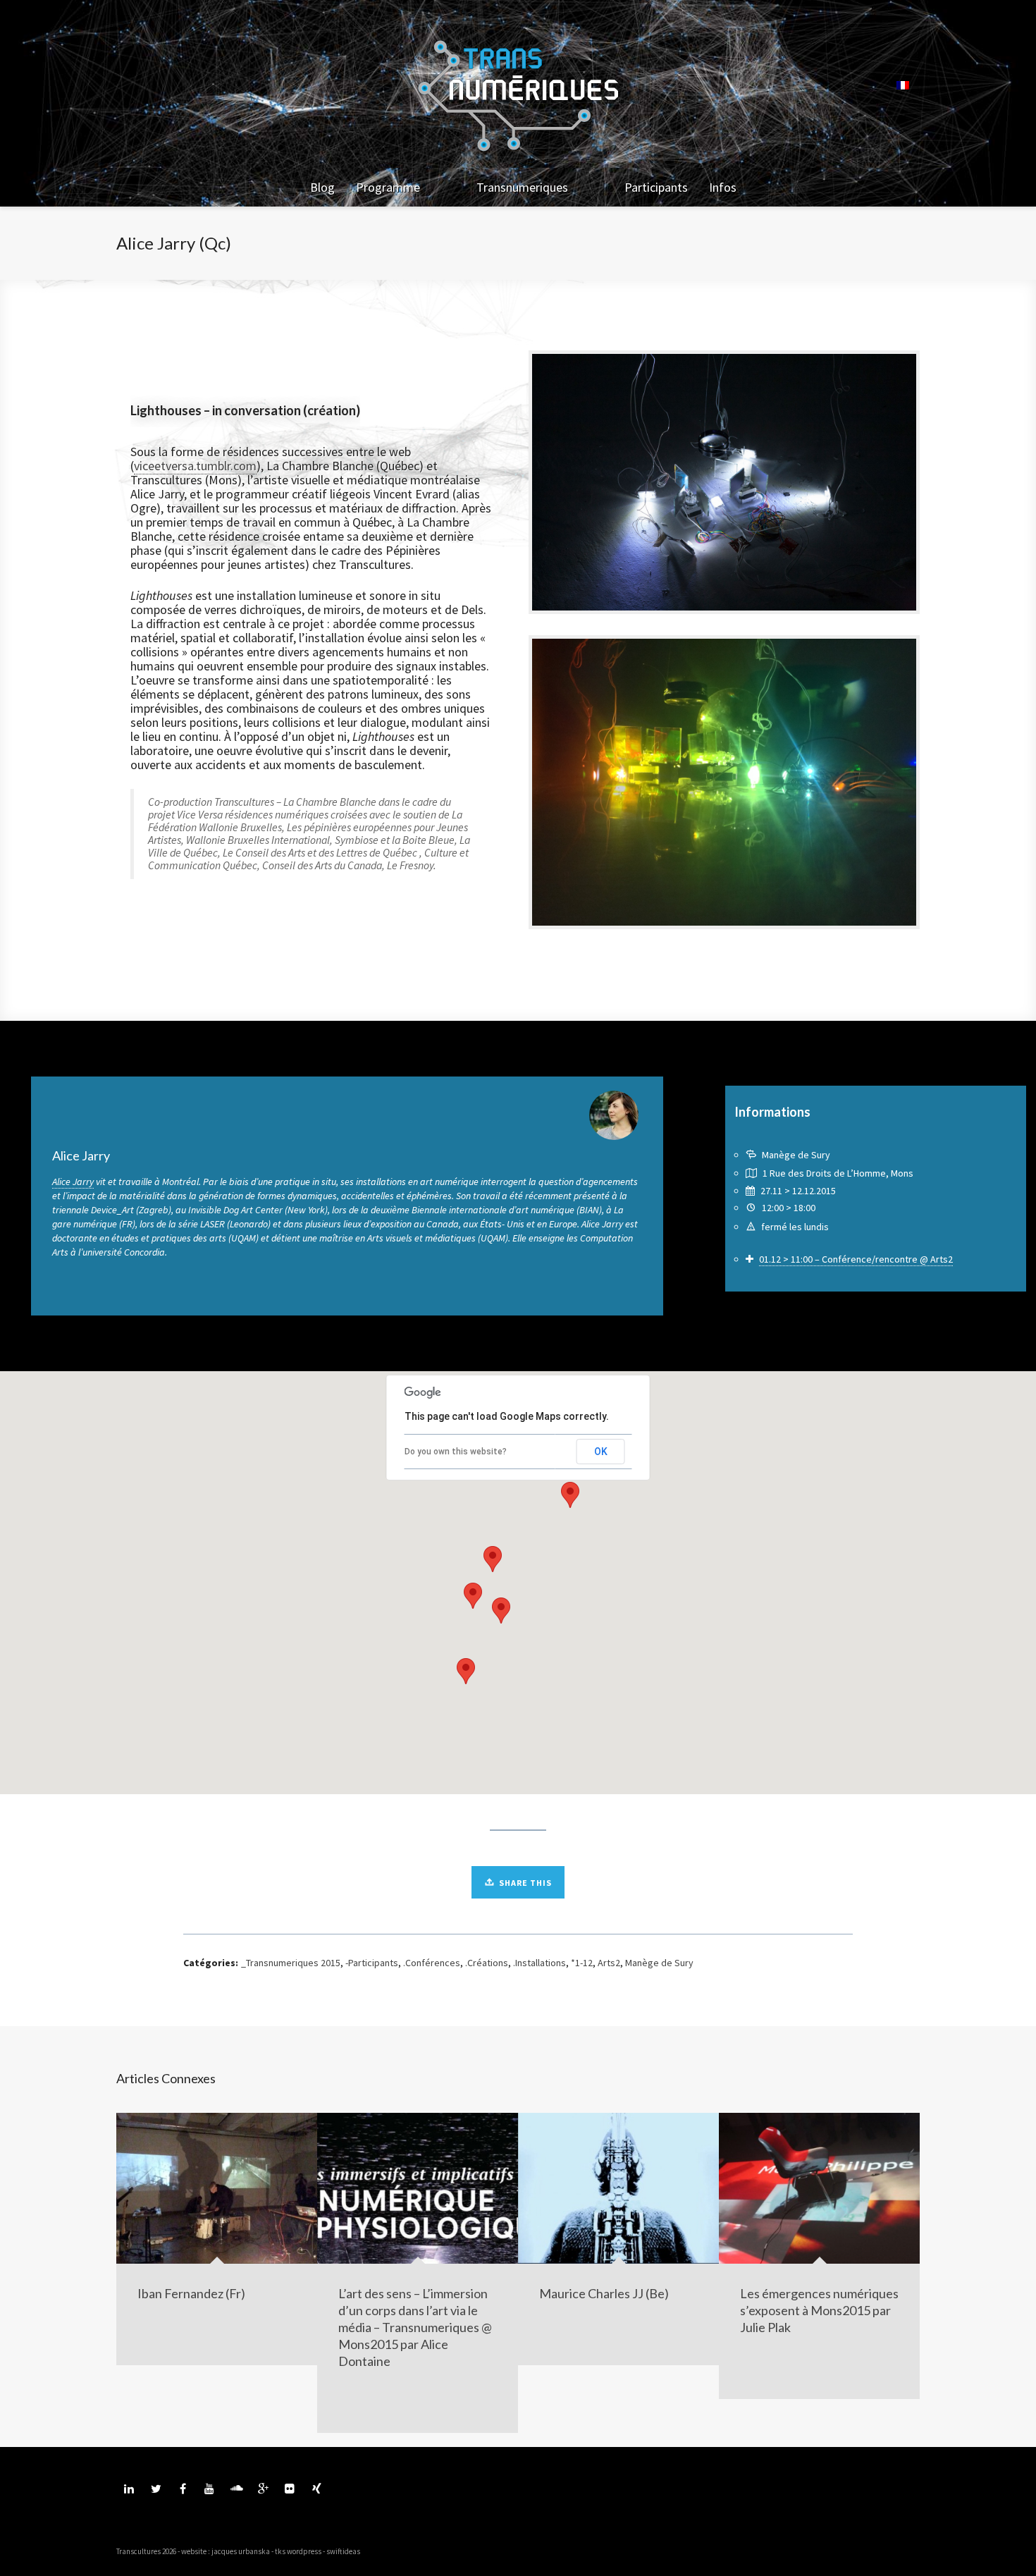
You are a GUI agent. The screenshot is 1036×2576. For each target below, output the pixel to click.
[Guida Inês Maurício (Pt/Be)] (947, 1288)
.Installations (539, 1963)
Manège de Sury (659, 1963)
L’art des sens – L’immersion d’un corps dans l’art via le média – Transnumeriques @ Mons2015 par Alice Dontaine (415, 2327)
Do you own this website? (456, 1452)
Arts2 (609, 1963)
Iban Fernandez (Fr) (191, 2293)
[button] (570, 1495)
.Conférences (432, 1963)
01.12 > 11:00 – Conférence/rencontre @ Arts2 (856, 1259)
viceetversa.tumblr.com (195, 466)
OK (601, 1452)
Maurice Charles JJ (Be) (604, 2293)
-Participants (372, 1963)
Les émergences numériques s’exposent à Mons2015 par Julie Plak (819, 2310)
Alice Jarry (73, 1182)
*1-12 (582, 1963)
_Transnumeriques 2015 (291, 1963)
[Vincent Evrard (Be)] (68, 1288)
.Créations (487, 1963)
